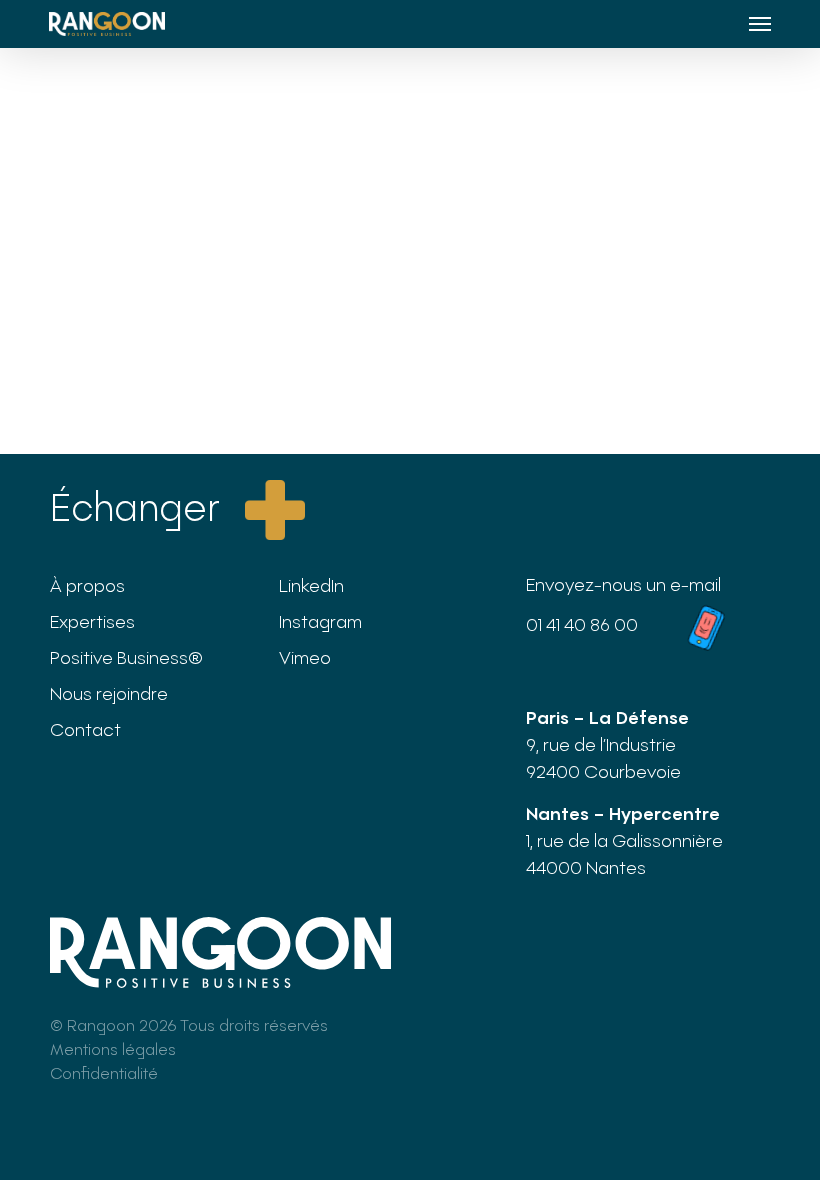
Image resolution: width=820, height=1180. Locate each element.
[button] (760, 24)
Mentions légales (113, 1048)
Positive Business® (126, 657)
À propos (87, 585)
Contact (85, 729)
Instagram (320, 621)
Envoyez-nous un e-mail (623, 584)
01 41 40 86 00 (582, 624)
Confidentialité (104, 1072)
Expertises (92, 621)
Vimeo (305, 657)
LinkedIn (311, 585)
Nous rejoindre (109, 693)
